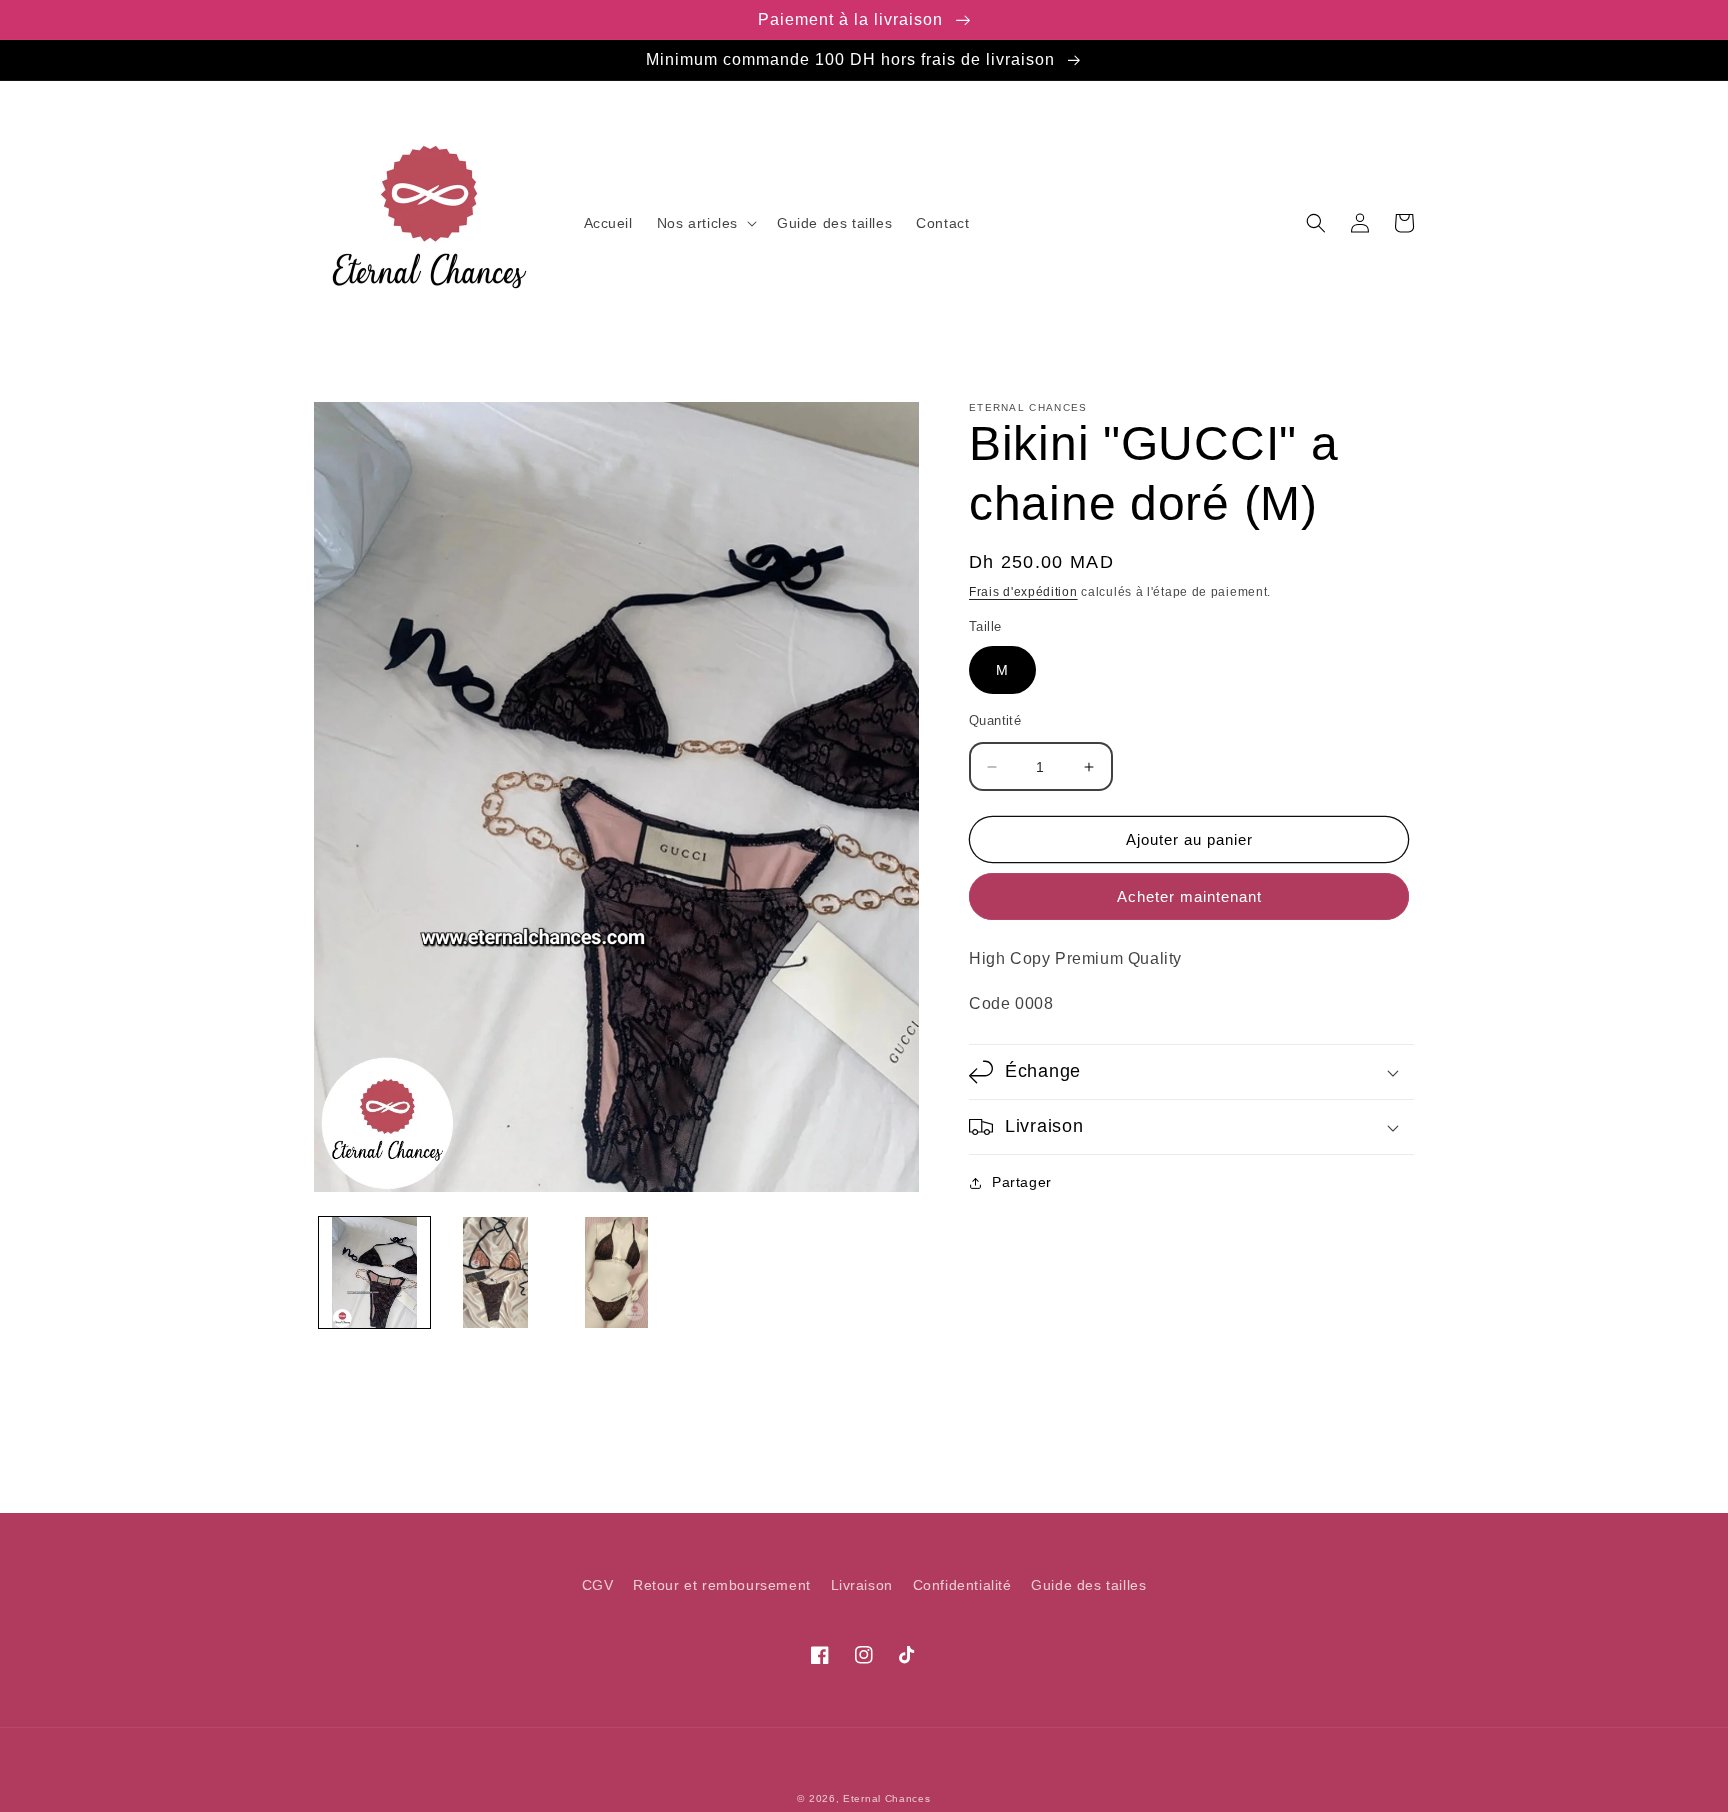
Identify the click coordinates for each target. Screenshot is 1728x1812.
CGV (598, 1585)
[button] (705, 223)
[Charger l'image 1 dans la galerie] (374, 1272)
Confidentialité (962, 1585)
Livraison (862, 1585)
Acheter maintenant (1189, 896)
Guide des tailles (1088, 1585)
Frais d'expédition (1023, 592)
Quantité (995, 720)
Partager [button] (1022, 1182)
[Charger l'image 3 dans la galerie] (616, 1272)
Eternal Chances (887, 1798)
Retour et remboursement (722, 1585)
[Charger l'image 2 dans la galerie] (495, 1272)
